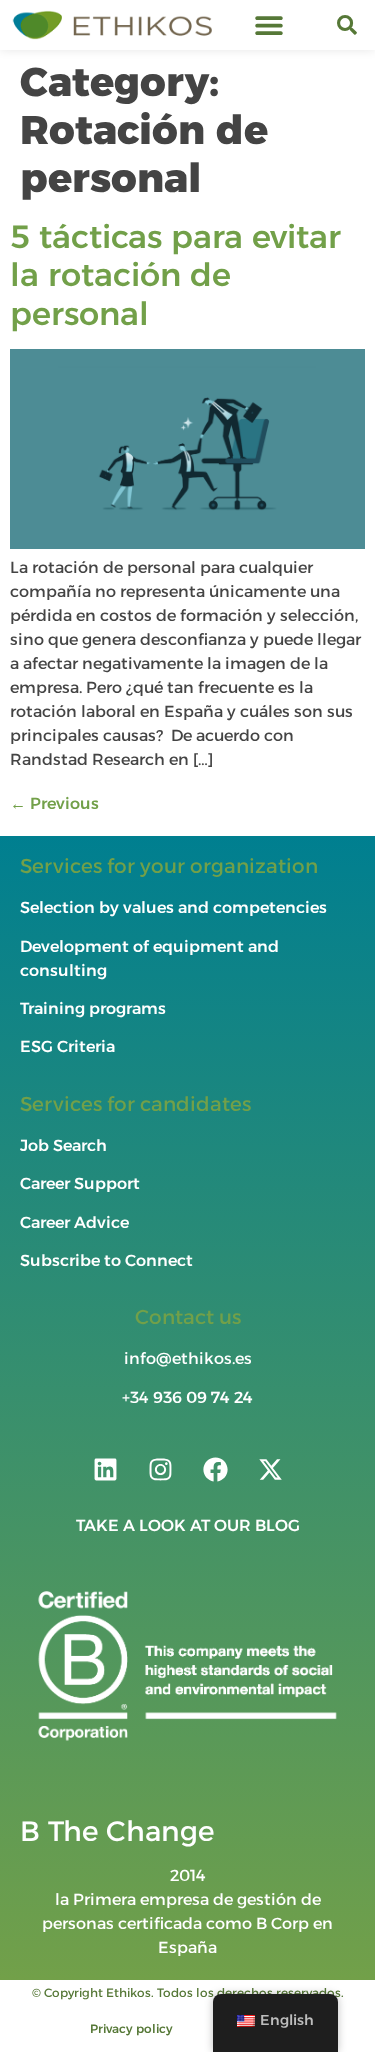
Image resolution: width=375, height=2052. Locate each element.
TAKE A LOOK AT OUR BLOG (188, 1525)
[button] (269, 25)
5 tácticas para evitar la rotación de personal (175, 275)
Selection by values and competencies (173, 907)
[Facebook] (215, 1469)
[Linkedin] (105, 1469)
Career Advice (74, 1222)
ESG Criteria (67, 1046)
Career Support (80, 1183)
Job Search (63, 1145)
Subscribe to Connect (106, 1260)
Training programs (95, 1008)
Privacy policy (131, 2028)
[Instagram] (160, 1469)
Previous (54, 803)
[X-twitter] (270, 1469)
